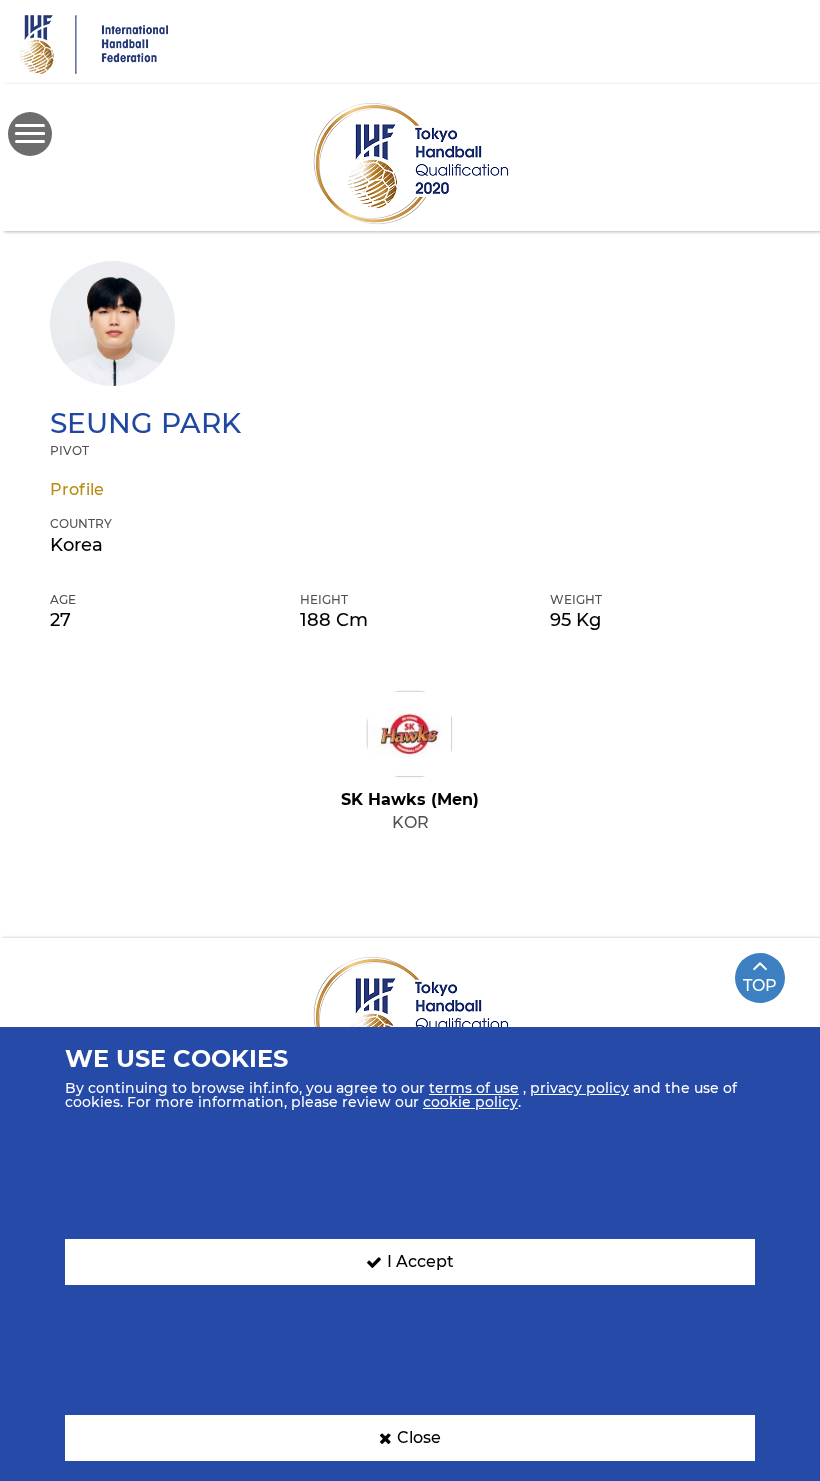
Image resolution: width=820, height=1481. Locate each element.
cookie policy (470, 1102)
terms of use (474, 1088)
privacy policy (579, 1088)
